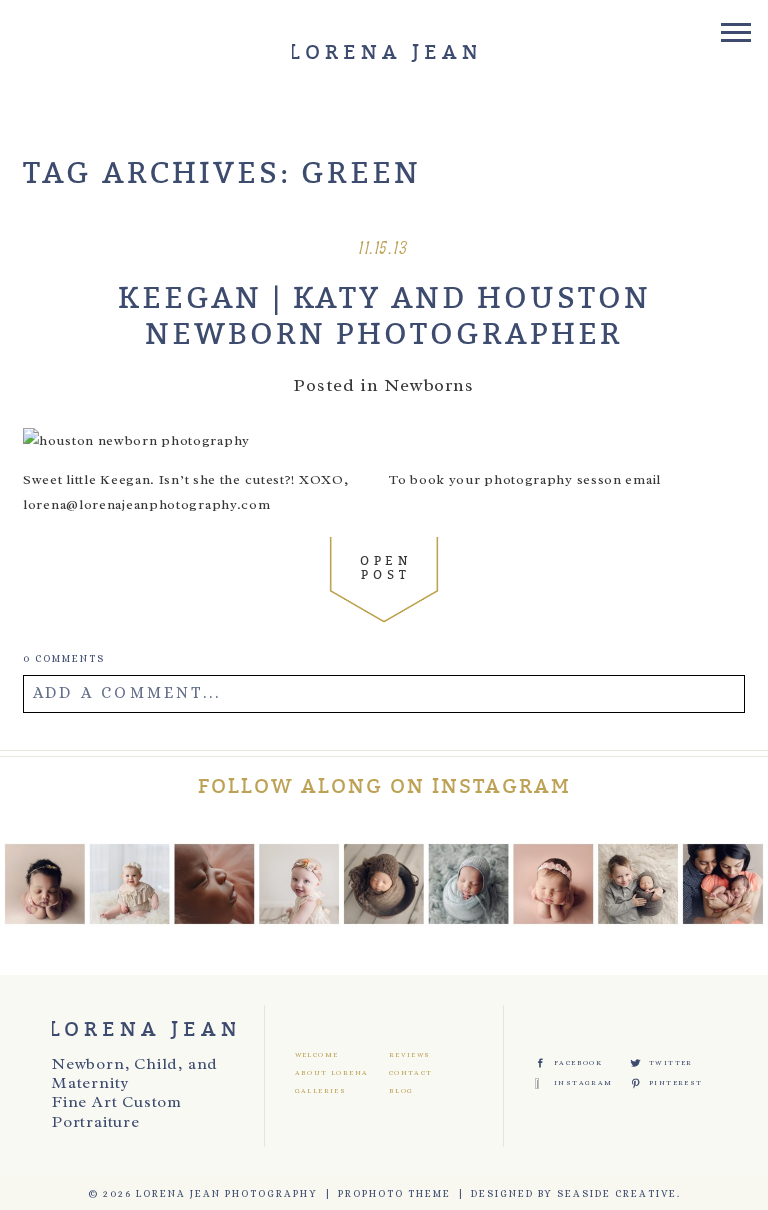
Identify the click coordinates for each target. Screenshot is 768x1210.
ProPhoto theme (394, 1193)
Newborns (429, 385)
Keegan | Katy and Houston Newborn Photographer (384, 317)
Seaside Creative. (619, 1193)
